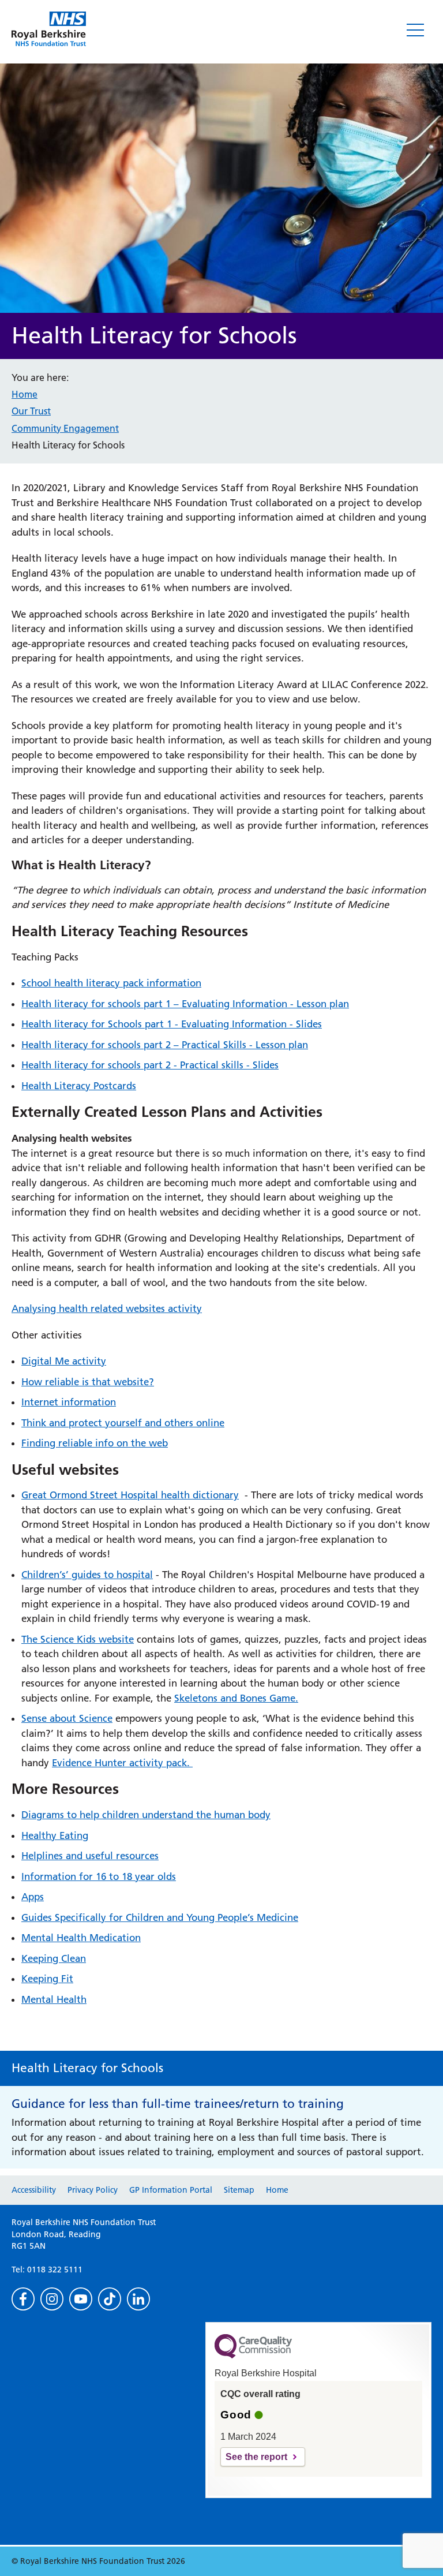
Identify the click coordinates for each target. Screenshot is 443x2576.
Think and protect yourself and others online (123, 1423)
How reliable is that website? (88, 1382)
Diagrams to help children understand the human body (146, 1815)
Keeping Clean (54, 1958)
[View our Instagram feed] (52, 2299)
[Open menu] (415, 30)
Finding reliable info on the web (95, 1443)
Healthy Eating (55, 1835)
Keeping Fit (47, 1979)
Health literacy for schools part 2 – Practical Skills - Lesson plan (165, 1045)
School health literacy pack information (111, 983)
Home (25, 394)
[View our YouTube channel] (81, 2299)
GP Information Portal (171, 2190)
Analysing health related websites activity (107, 1308)
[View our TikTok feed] (110, 2299)
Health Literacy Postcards (79, 1086)
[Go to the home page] (49, 29)
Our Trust (31, 411)
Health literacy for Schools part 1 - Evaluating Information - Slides (172, 1024)
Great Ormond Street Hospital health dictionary (130, 1495)
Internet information (69, 1402)
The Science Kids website (78, 1639)
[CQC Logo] (253, 2356)
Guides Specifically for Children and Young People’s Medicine (160, 1917)
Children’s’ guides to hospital (87, 1575)
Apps (33, 1897)
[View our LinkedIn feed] (138, 2299)
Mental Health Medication (81, 1938)
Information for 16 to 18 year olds (99, 1876)
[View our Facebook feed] (23, 2299)
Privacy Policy (93, 2190)
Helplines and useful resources (90, 1856)
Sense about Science (67, 1718)
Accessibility (34, 2190)
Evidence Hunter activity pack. (122, 1763)
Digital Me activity (64, 1361)
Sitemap (239, 2190)
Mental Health (54, 1999)
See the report (256, 2457)
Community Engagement (65, 428)
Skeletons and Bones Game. (236, 1698)
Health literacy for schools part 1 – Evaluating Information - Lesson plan (185, 1004)
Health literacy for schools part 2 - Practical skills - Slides (150, 1065)
